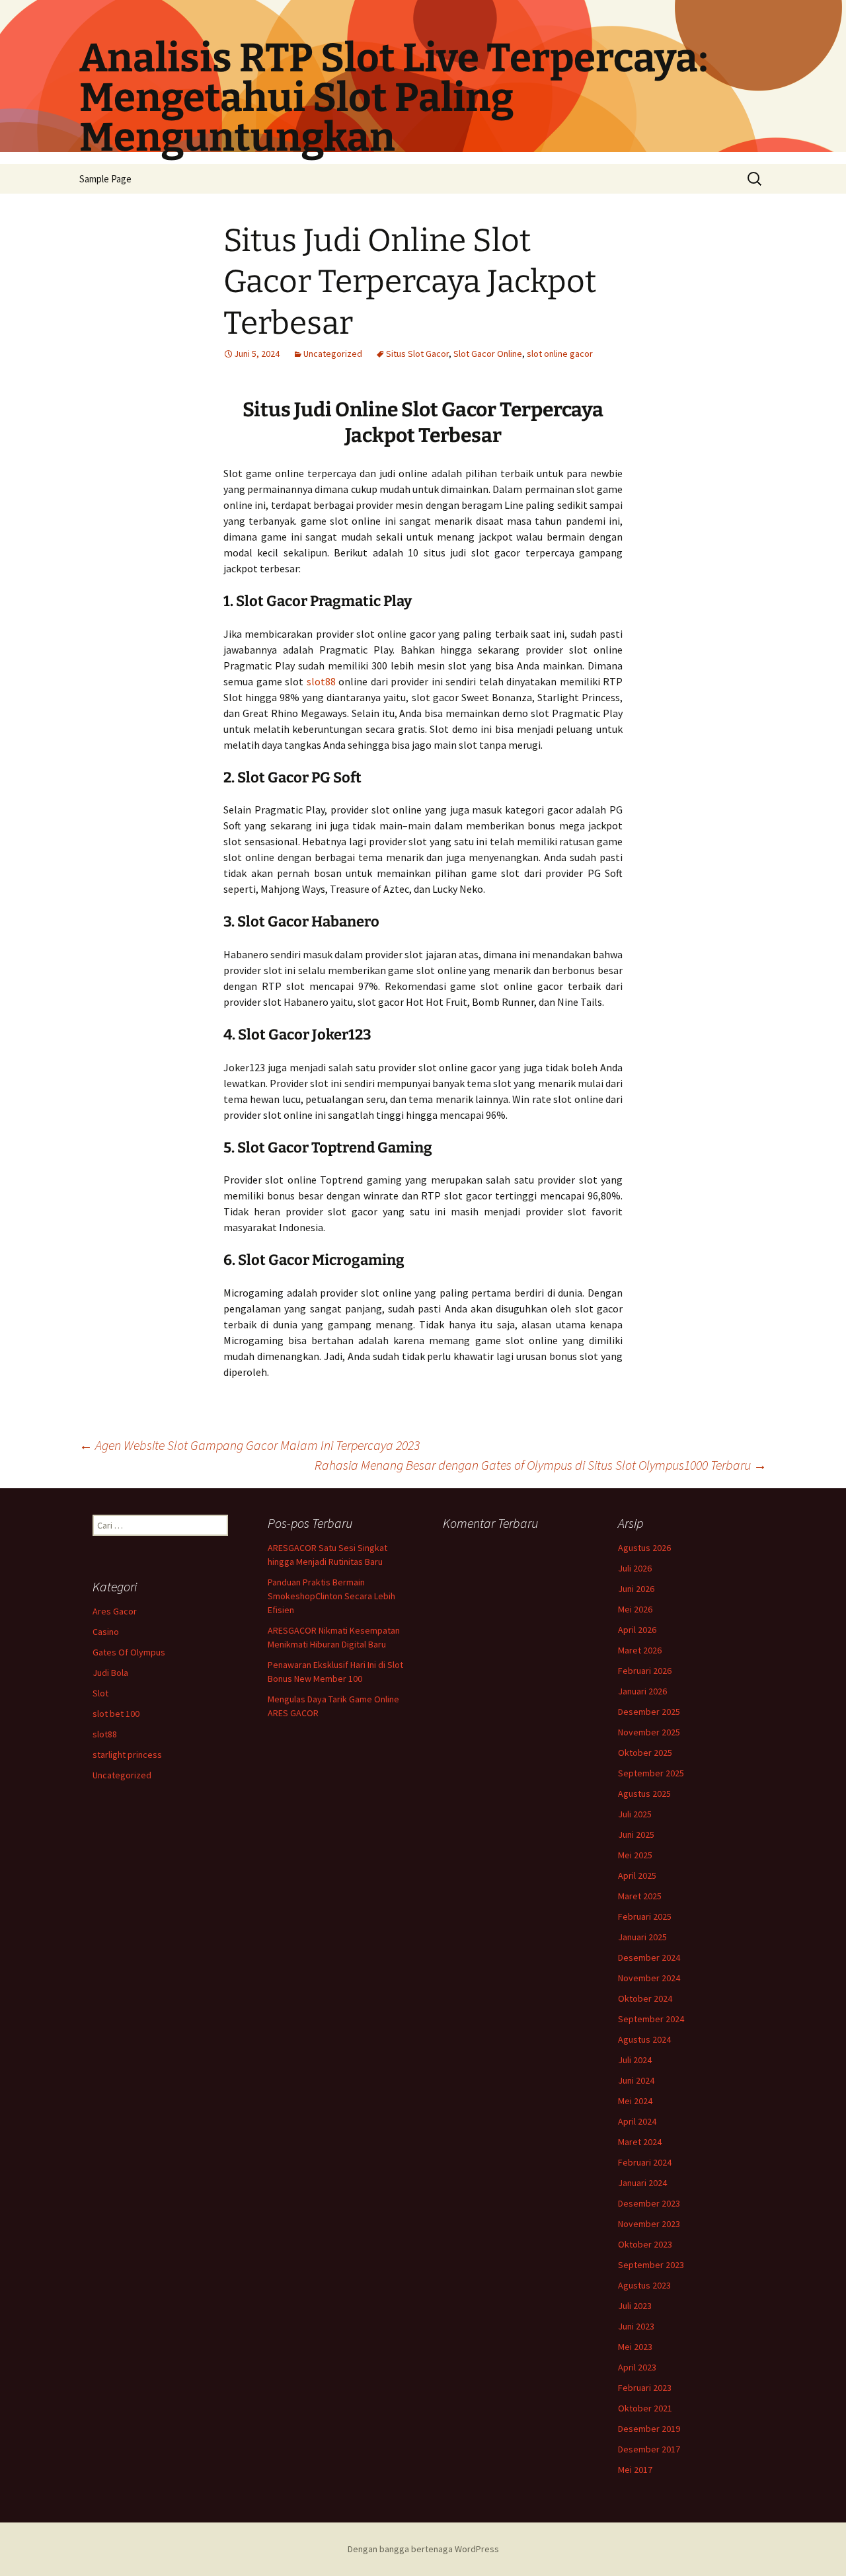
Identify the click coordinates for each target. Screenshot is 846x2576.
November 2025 (649, 1732)
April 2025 (637, 1875)
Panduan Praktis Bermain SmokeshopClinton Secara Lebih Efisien (331, 1596)
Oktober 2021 (645, 2408)
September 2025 (651, 1773)
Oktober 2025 (645, 1753)
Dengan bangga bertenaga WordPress (423, 2549)
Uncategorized (333, 354)
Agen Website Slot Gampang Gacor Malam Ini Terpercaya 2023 (250, 1445)
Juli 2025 (635, 1814)
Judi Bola (110, 1673)
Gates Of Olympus (129, 1652)
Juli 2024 (635, 2060)
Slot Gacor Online (488, 354)
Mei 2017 (635, 2470)
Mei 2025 (635, 1855)
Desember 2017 (649, 2449)
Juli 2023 (635, 2306)
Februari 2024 (645, 2162)
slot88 (321, 681)
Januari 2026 (642, 1691)
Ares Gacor (115, 1611)
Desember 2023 (649, 2203)
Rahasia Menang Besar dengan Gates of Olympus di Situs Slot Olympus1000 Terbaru (541, 1465)
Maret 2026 (640, 1650)
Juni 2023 (636, 2326)
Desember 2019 (649, 2429)
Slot (100, 1693)
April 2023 (637, 2367)
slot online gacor (560, 354)
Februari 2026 (645, 1671)
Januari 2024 (642, 2183)
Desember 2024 (649, 1957)
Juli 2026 (635, 1568)
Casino (106, 1632)
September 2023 (651, 2265)
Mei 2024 (635, 2101)
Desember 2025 (649, 1712)
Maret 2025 (640, 1896)
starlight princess (127, 1755)
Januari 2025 (642, 1937)
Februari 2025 (645, 1916)
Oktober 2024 (645, 1998)
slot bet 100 (116, 1714)
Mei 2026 (635, 1609)
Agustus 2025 (644, 1794)
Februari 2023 (645, 2388)
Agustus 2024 (644, 2039)
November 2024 (649, 1978)
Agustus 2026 (644, 1548)
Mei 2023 (635, 2347)
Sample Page (105, 179)
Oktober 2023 (645, 2244)
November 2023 (649, 2224)
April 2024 (637, 2121)
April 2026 (637, 1630)
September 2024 (651, 2019)
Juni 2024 (636, 2080)
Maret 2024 (640, 2142)
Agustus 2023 (644, 2285)
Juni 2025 (636, 1835)
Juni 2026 (636, 1589)
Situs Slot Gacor (417, 354)
